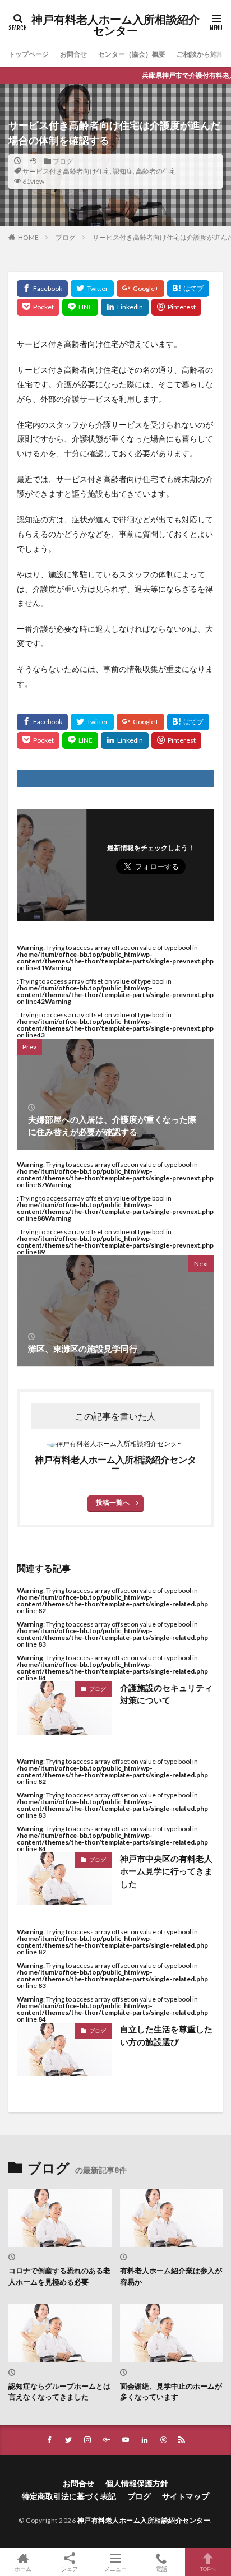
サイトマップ (186, 2496)
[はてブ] (188, 289)
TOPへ (208, 2568)
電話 (161, 2568)
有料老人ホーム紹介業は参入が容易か (171, 2276)
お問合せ (73, 54)
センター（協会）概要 (132, 54)
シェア (70, 2569)
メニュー (115, 2568)
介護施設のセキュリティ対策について (166, 1694)
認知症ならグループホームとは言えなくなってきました (59, 2392)
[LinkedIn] (125, 307)
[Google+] (140, 289)
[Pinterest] (176, 307)
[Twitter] (92, 289)
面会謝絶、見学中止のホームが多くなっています (171, 2392)
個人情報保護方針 (137, 2483)
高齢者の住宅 (156, 171)
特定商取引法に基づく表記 (69, 2496)
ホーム (23, 2568)
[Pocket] (38, 307)
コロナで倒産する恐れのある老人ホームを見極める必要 (59, 2276)
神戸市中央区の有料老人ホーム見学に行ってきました (166, 1871)
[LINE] (80, 307)
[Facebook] (42, 289)
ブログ (63, 161)
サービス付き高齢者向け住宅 (66, 171)
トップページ (29, 54)
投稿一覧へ (113, 1502)
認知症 (123, 171)
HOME (28, 237)
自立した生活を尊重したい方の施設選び (166, 2035)
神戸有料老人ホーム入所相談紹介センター (115, 25)
